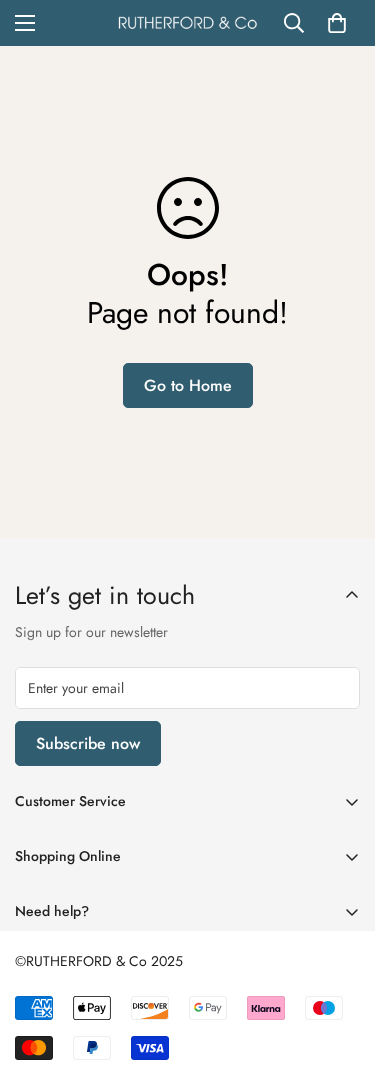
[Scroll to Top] (339, 984)
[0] (337, 23)
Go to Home (188, 385)
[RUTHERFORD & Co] (187, 23)
